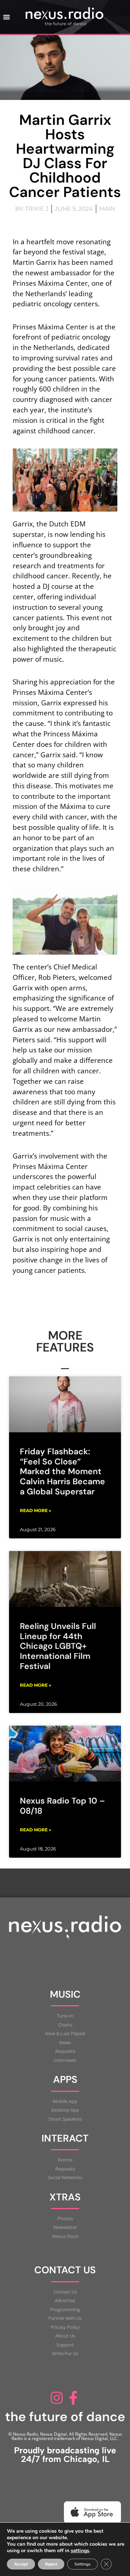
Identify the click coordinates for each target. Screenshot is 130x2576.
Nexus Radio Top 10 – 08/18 (62, 1806)
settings (80, 2551)
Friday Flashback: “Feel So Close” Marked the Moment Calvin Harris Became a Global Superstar (62, 1471)
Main (107, 209)
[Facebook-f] (73, 2398)
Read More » (36, 1510)
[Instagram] (57, 2398)
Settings (83, 2564)
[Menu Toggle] (6, 17)
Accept (21, 2564)
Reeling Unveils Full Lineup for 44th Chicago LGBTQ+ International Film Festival (58, 1646)
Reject (51, 2564)
